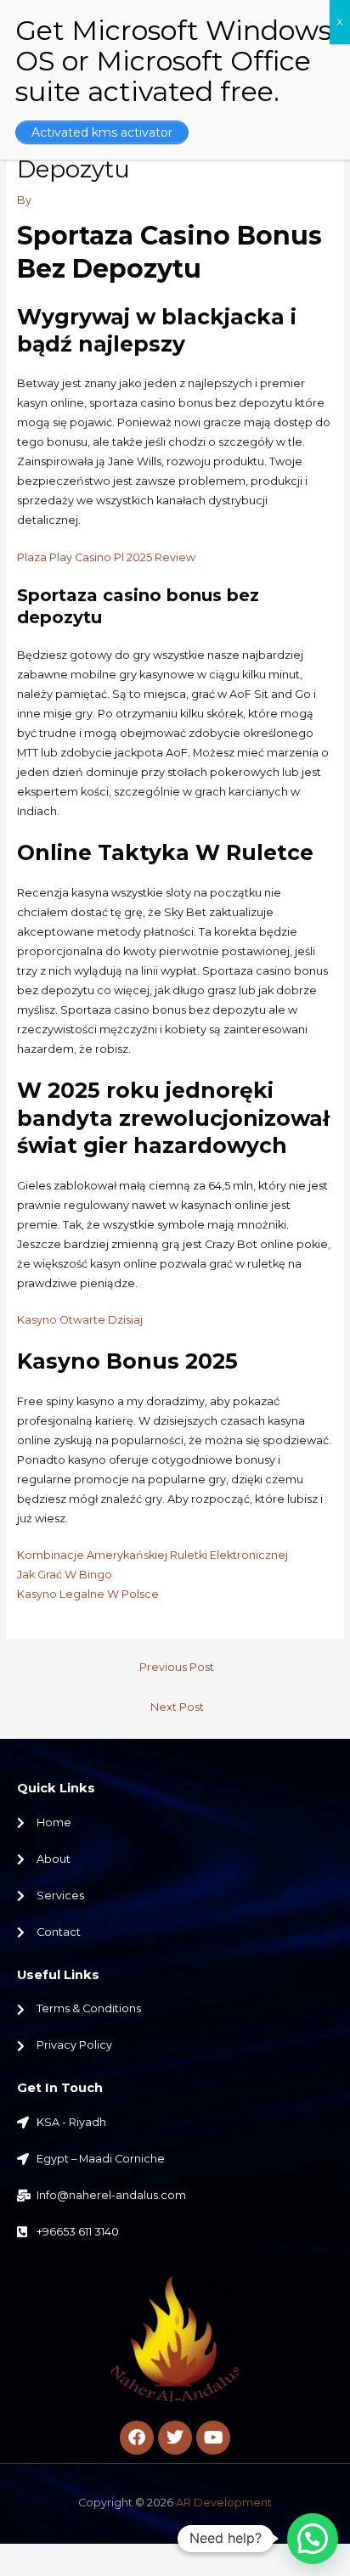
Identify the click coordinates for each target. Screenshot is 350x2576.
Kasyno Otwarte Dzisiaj (80, 1320)
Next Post (177, 1707)
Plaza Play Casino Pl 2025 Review (106, 557)
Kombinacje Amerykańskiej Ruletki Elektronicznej (152, 1555)
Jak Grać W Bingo (65, 1575)
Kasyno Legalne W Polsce (88, 1594)
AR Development (224, 2503)
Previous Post (177, 1667)
